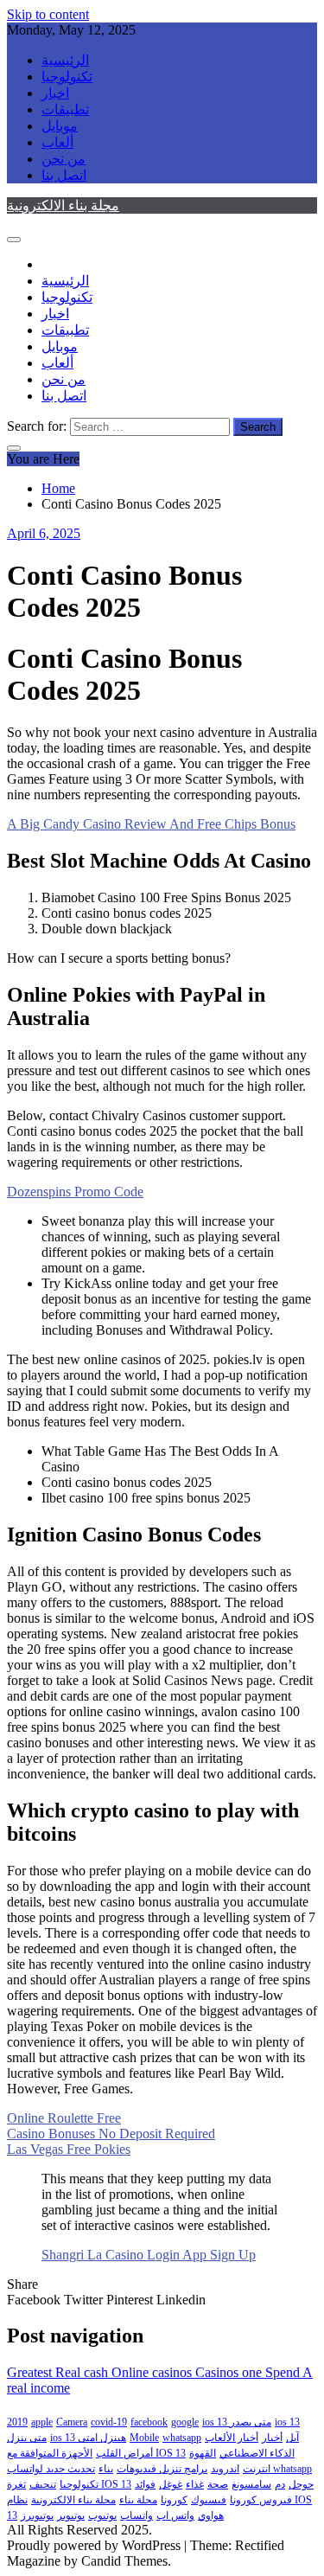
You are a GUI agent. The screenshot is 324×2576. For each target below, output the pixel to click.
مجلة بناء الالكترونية (63, 205)
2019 (17, 2422)
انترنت (257, 2469)
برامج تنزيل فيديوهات (162, 2469)
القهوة (203, 2453)
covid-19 (109, 2422)
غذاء (195, 2484)
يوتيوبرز (37, 2515)
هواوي (211, 2515)
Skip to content (48, 14)
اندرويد (225, 2469)
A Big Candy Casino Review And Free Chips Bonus (151, 824)
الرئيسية (65, 60)
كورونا (174, 2500)
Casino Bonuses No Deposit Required (111, 2134)
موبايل (60, 126)
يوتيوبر (71, 2515)
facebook (149, 2422)
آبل (292, 2438)
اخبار (55, 93)
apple (42, 2422)
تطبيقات (65, 109)
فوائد (145, 2484)
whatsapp (182, 2438)
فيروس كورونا (261, 2500)
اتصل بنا (64, 175)
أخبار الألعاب (232, 2438)
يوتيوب (102, 2515)
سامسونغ (251, 2484)
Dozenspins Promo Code (75, 1192)
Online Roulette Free (64, 2118)
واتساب (137, 2515)
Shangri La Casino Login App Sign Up (149, 2255)
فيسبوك (209, 2500)
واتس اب (175, 2515)
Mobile (144, 2438)
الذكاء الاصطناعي (257, 2453)
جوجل (301, 2484)
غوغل (171, 2484)
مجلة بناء (138, 2500)
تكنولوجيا (67, 77)
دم (280, 2484)
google (185, 2422)
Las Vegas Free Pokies (69, 2149)
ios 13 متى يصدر (237, 2422)
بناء (106, 2469)
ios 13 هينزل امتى (88, 2438)
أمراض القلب (124, 2453)
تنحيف (43, 2484)
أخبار (272, 2438)
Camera (72, 2422)
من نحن (64, 159)
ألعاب (57, 142)
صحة (218, 2484)
